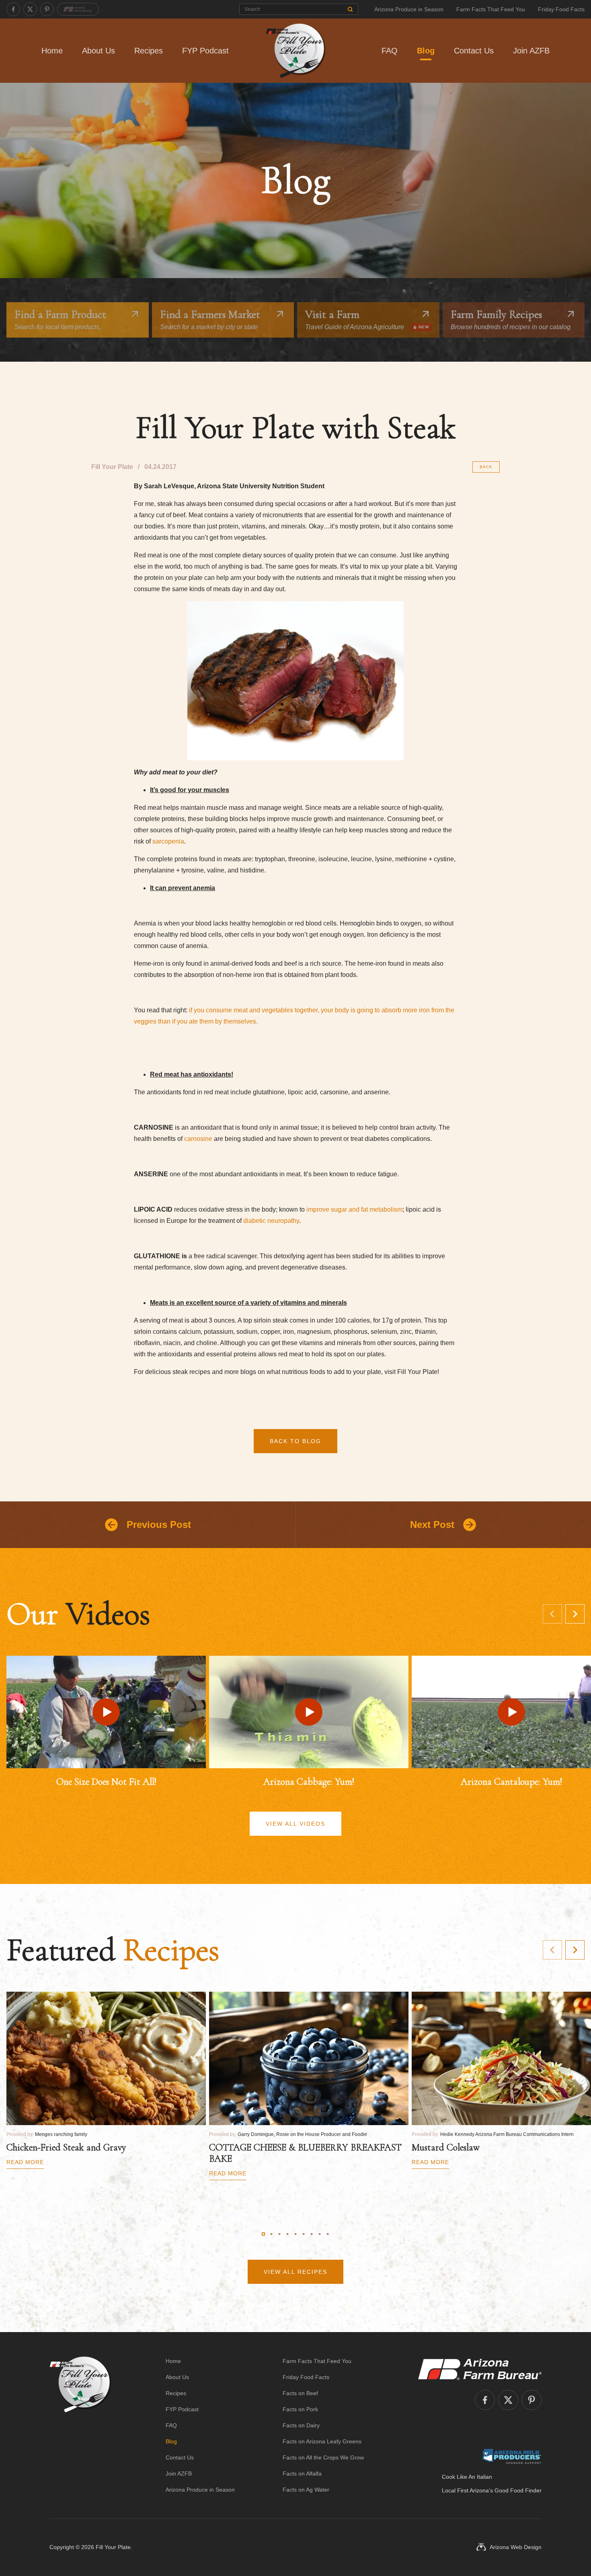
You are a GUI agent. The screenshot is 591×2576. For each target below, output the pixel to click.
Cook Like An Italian (467, 2477)
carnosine (198, 1139)
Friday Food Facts (561, 9)
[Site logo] (80, 2425)
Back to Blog (295, 1441)
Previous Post (159, 1525)
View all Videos (295, 1824)
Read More (25, 2162)
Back (486, 467)
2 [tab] (271, 2234)
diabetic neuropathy (271, 1221)
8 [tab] (320, 2234)
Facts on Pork (300, 2409)
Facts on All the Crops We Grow (323, 2457)
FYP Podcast (205, 51)
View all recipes (295, 2272)
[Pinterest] (47, 9)
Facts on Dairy (301, 2425)
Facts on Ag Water (306, 2490)
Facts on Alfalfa (302, 2474)
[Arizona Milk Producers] (512, 2456)
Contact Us (474, 51)
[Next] (575, 1614)
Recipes (149, 51)
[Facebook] (13, 9)
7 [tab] (312, 2234)
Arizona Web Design (516, 2547)
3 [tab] (279, 2234)
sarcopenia (168, 841)
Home (52, 51)
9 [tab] (328, 2234)
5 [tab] (295, 2234)
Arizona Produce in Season (409, 9)
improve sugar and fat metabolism (354, 1209)
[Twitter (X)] (30, 9)
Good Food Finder (518, 2490)
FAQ (390, 51)
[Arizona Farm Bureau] (78, 9)
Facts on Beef (300, 2393)
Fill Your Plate (113, 2547)
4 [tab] (287, 2234)
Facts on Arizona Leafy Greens (322, 2441)
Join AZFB (531, 51)
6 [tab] (304, 2234)
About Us (98, 51)
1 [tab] (263, 2234)
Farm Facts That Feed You (491, 9)
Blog (426, 51)
